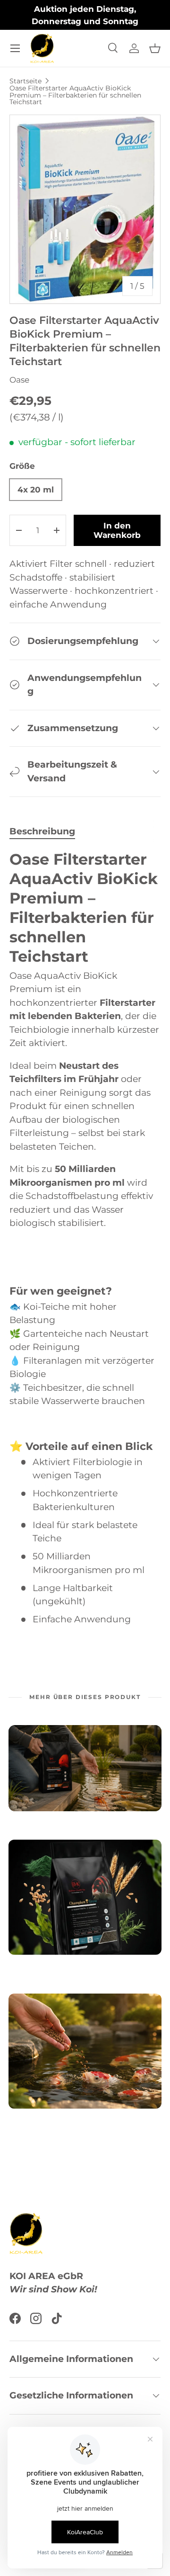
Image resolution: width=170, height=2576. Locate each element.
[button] (155, 48)
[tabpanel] (85, 1238)
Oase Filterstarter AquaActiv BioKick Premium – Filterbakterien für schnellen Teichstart (75, 95)
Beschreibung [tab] (42, 831)
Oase (19, 380)
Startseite (25, 81)
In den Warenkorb (117, 530)
